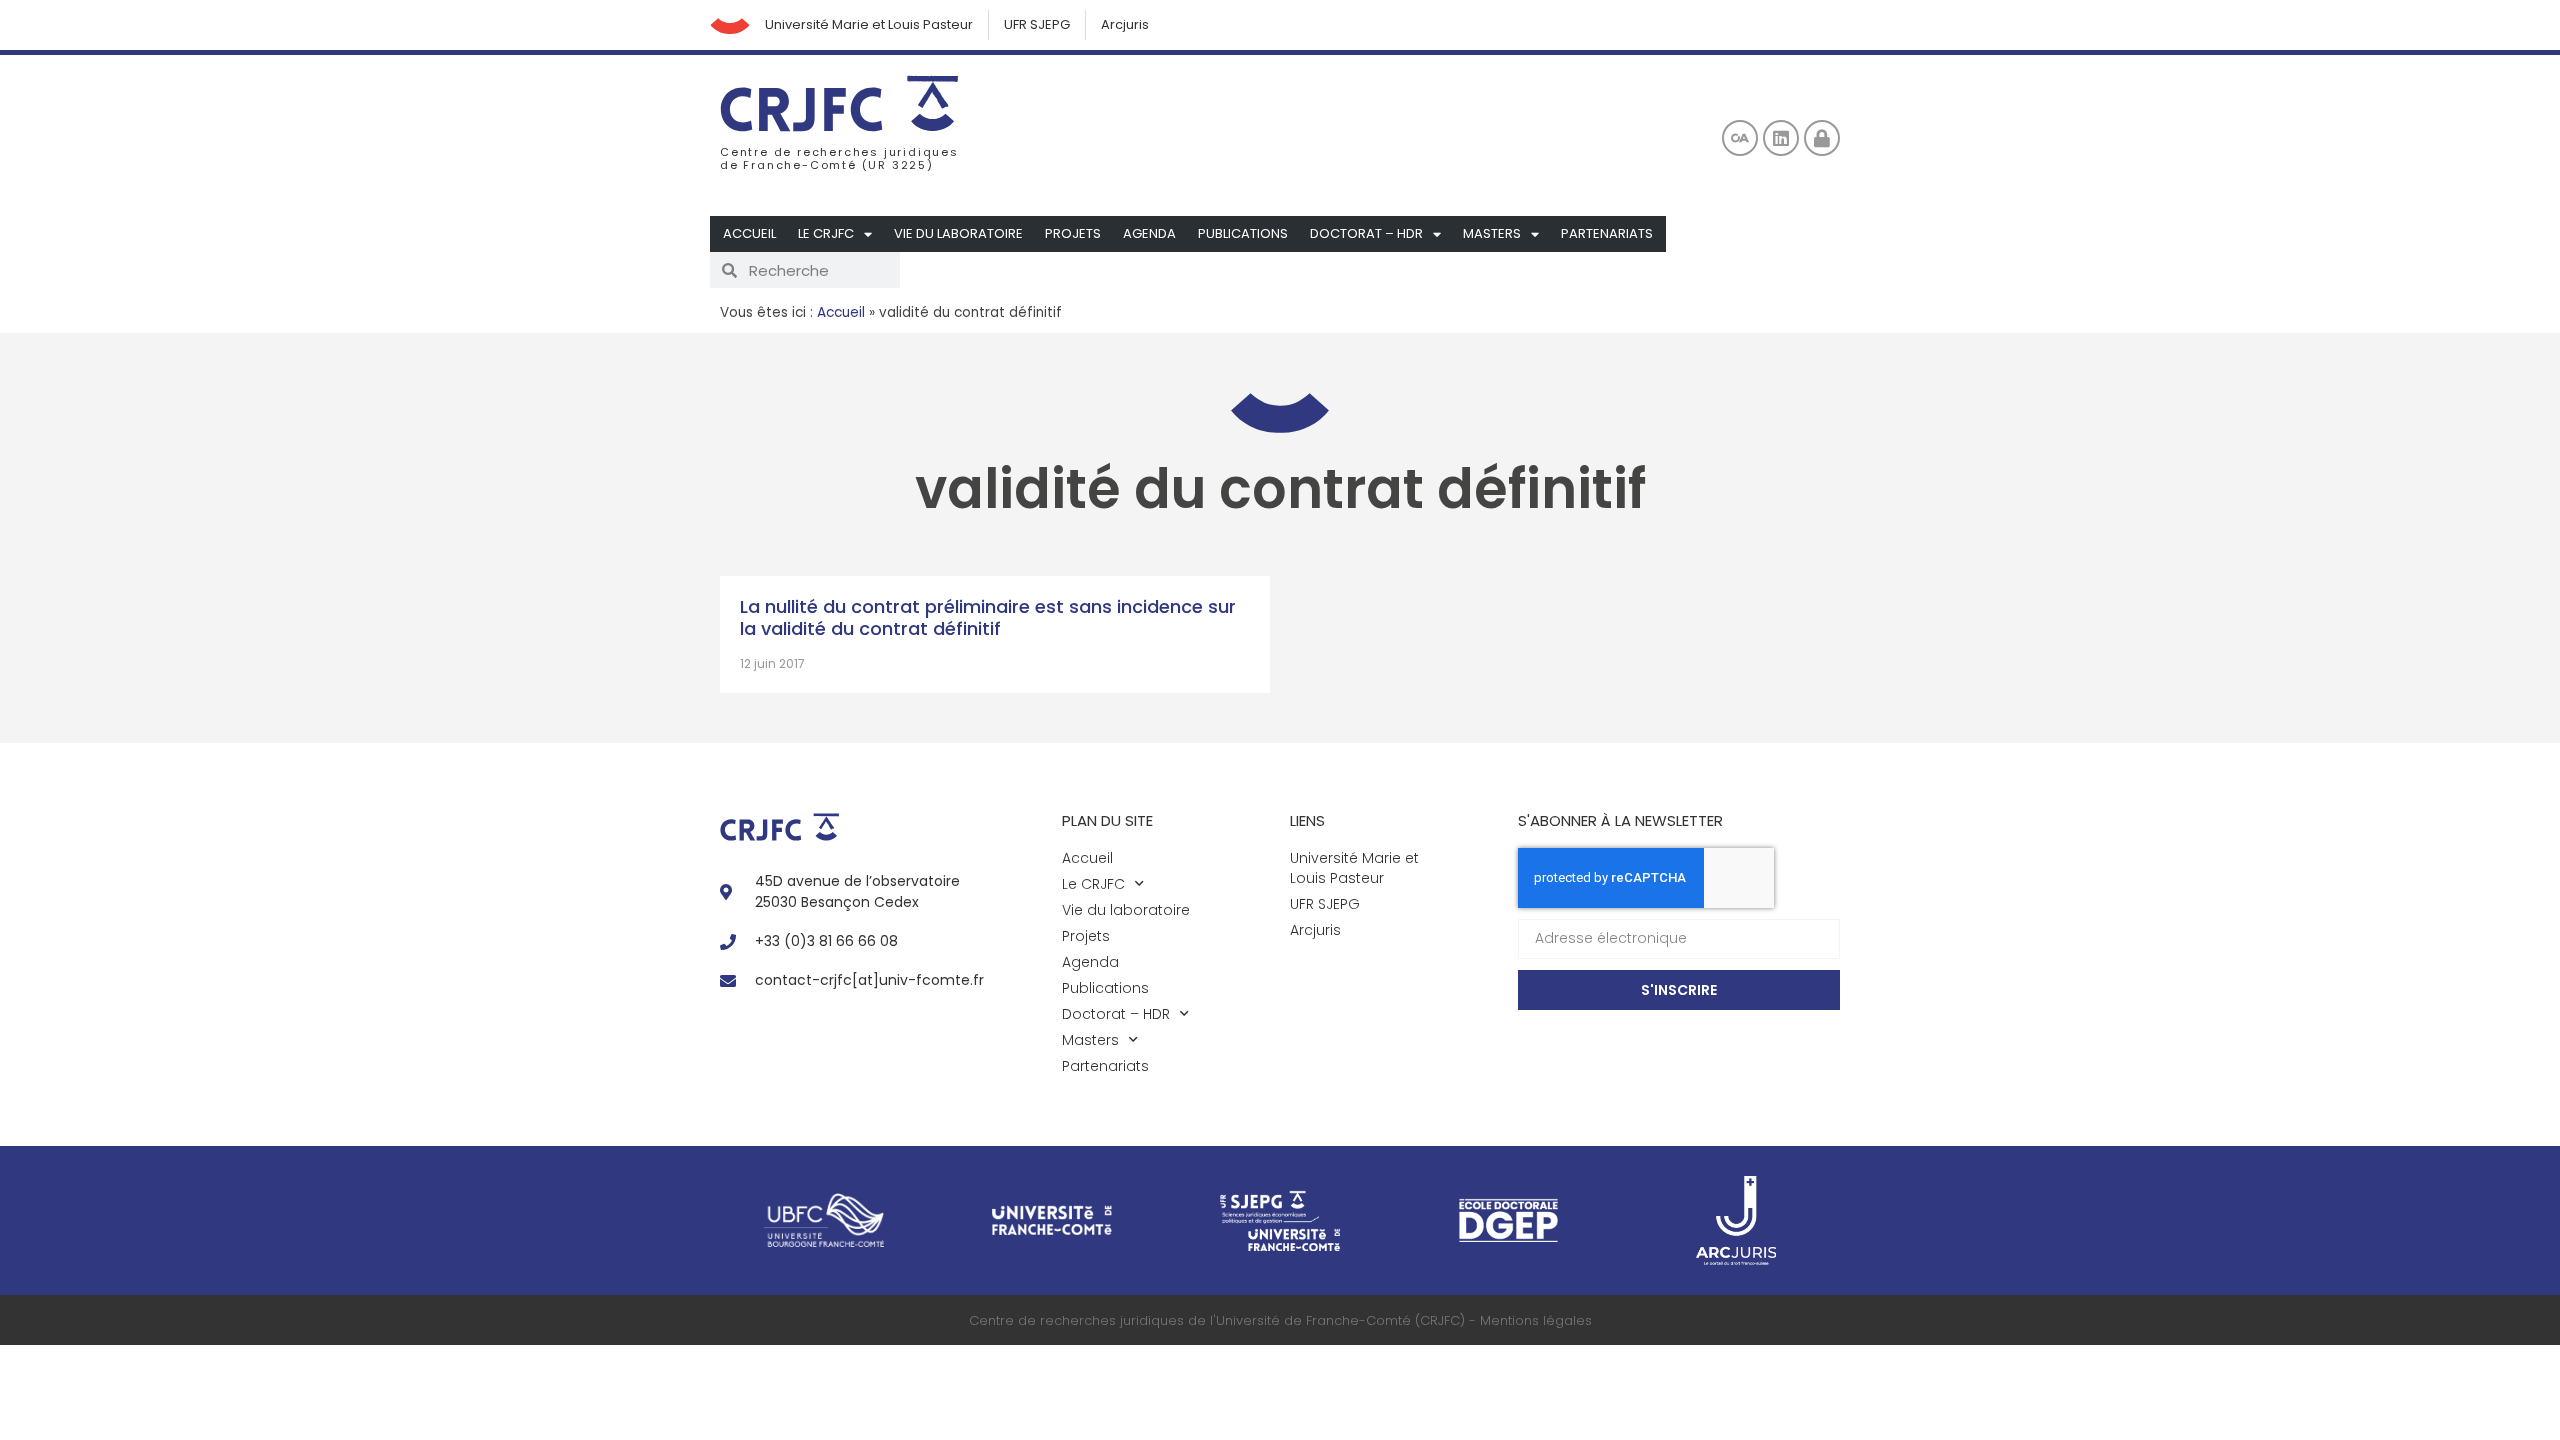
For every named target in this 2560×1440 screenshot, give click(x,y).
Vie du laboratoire (958, 233)
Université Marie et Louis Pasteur (869, 24)
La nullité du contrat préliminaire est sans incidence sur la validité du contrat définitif (988, 617)
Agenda (1149, 233)
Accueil (749, 233)
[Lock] (1822, 138)
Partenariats (1607, 233)
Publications (1243, 233)
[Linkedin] (1781, 138)
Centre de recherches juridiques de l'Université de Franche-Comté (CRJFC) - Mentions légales (1280, 1320)
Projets (1073, 233)
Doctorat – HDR (1366, 233)
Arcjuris (1125, 24)
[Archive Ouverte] (1740, 138)
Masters (1492, 233)
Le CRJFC (826, 233)
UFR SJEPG (1037, 24)
